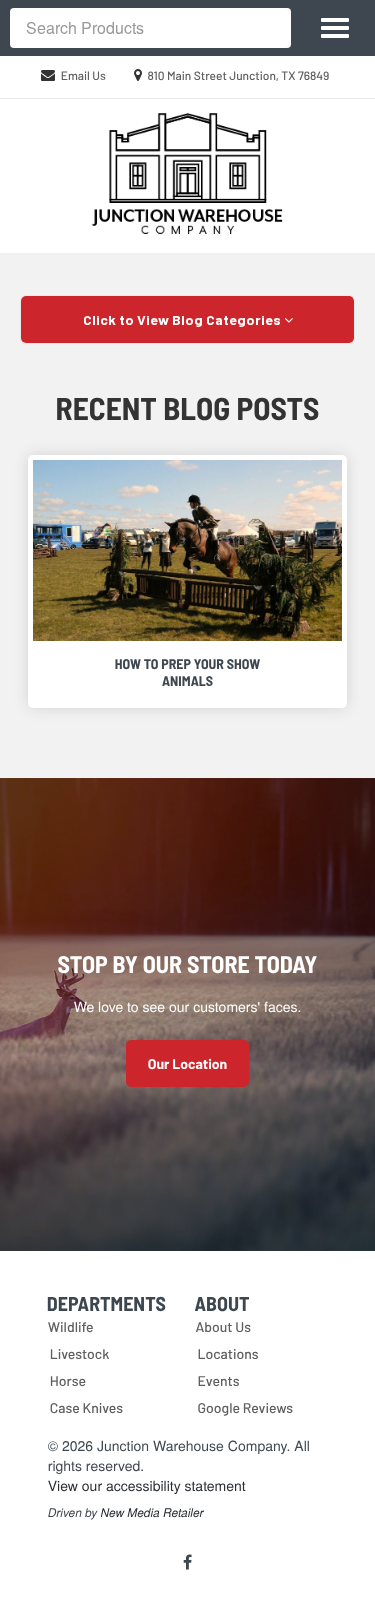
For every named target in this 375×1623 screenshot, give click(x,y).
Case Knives (86, 1407)
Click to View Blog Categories (183, 319)
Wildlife (71, 1326)
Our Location (187, 1063)
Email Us (83, 76)
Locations (228, 1353)
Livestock (80, 1353)
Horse (68, 1380)
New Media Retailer (152, 1513)
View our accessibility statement (147, 1485)
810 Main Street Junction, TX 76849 (239, 76)
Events (219, 1380)
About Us (224, 1326)
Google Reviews (246, 1407)
